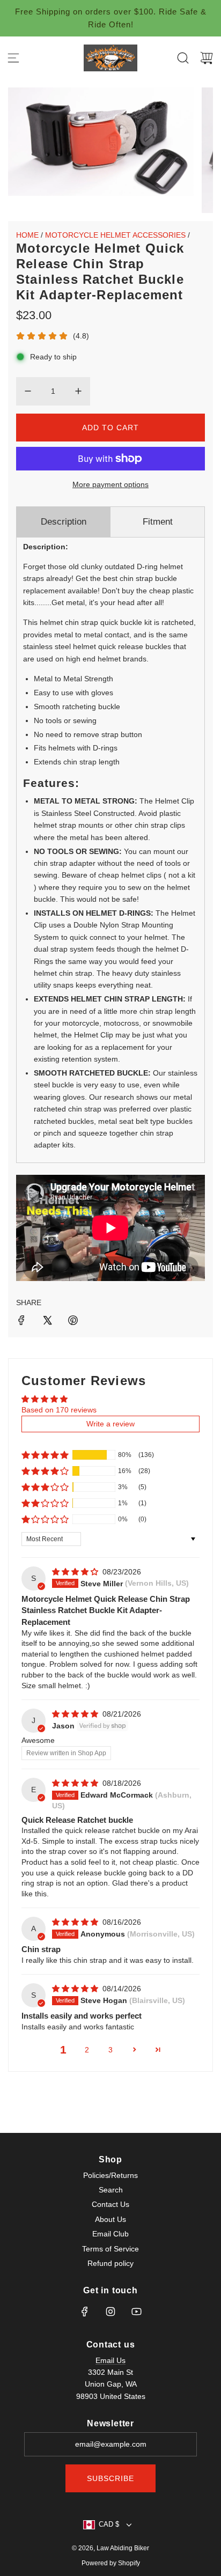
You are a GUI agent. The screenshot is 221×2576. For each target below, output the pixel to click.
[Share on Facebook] (21, 1322)
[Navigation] (13, 58)
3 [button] (110, 2050)
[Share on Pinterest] (73, 1322)
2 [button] (87, 2050)
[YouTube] (136, 2312)
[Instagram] (110, 2312)
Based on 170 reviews (59, 1410)
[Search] (183, 58)
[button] (45, 1455)
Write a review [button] (110, 1424)
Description (64, 522)
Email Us (110, 2360)
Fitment (158, 522)
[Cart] (207, 58)
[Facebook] (85, 2312)
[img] (76, 1572)
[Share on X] (47, 1322)
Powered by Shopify (111, 2563)
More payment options (110, 484)
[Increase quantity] (78, 391)
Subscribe (110, 2478)
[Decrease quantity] (28, 391)
